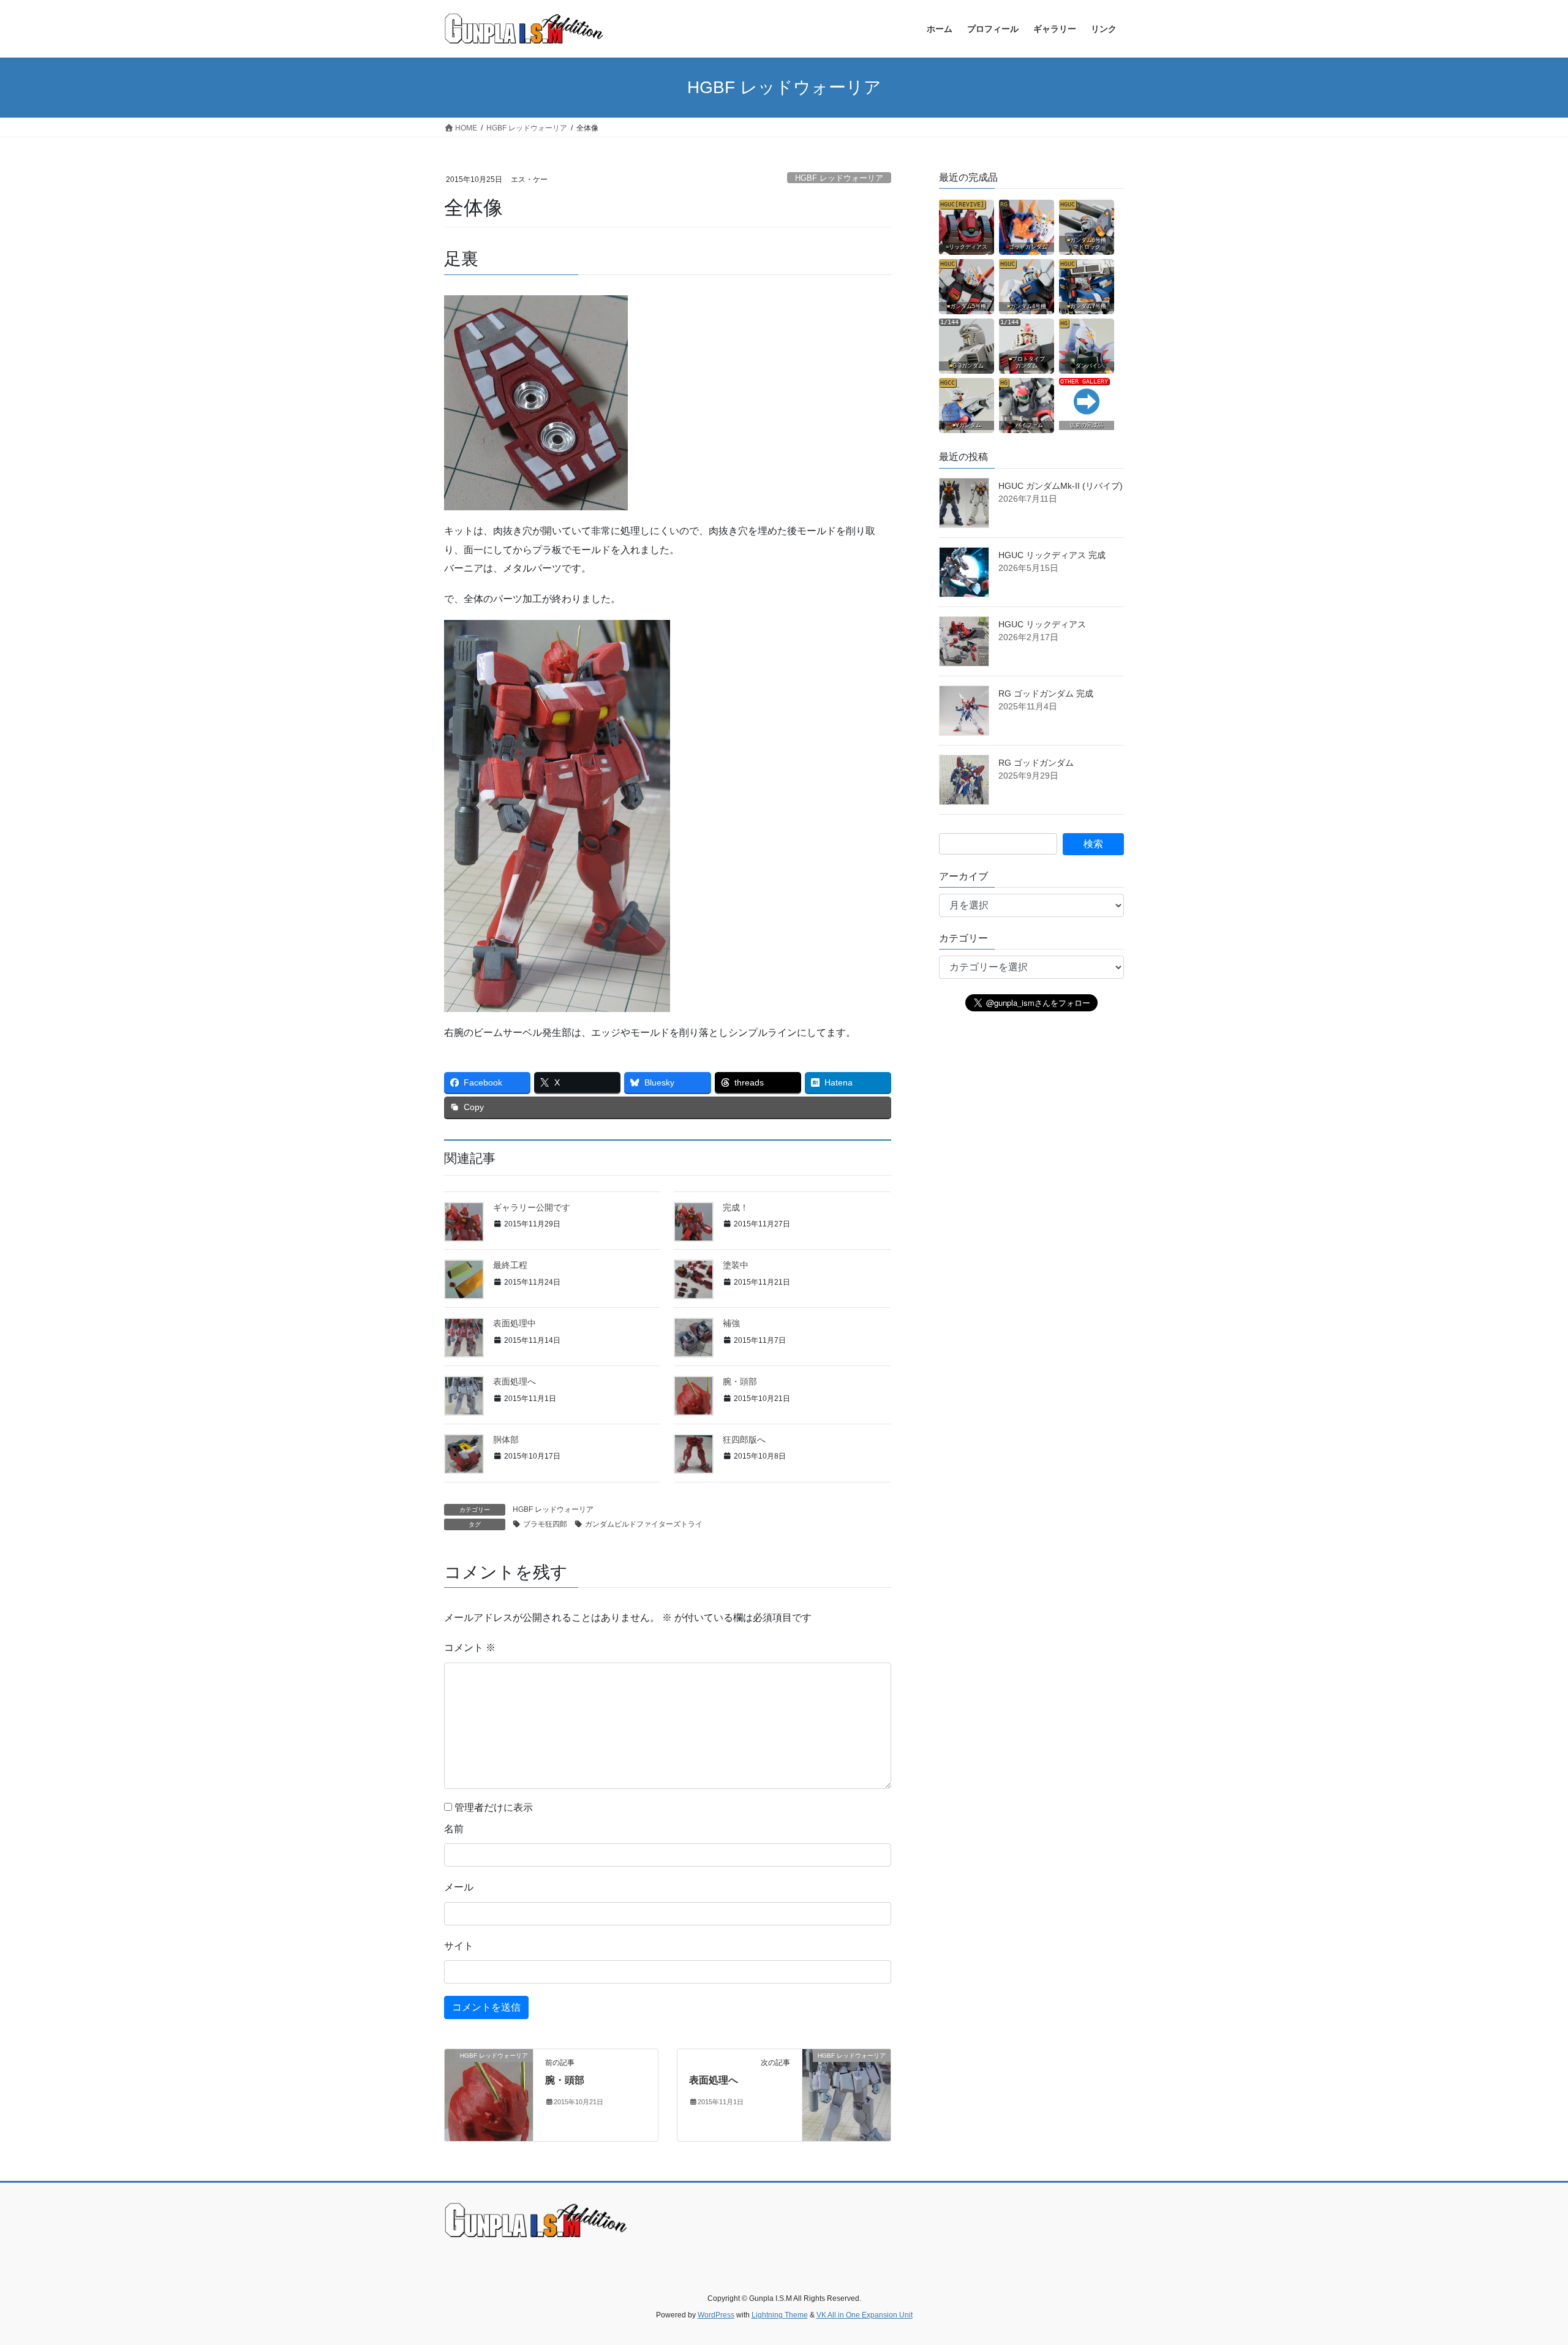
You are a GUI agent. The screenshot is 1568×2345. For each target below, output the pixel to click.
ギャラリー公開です (532, 1207)
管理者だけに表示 (492, 1807)
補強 (731, 1323)
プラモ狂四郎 (545, 1524)
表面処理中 (514, 1323)
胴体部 (506, 1440)
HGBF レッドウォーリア (839, 178)
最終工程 (510, 1265)
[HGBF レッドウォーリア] (489, 2094)
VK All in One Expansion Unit (865, 2315)
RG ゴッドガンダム (1036, 763)
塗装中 (736, 1265)
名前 (454, 1829)
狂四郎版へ (744, 1440)
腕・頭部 (740, 1381)
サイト (459, 1946)
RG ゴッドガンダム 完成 (1046, 693)
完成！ (736, 1207)
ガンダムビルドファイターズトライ (644, 1524)
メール (459, 1887)
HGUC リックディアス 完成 (1052, 555)
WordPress (716, 2315)
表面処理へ (514, 1381)
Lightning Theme (780, 2315)
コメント (470, 1648)
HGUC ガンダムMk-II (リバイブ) (1061, 486)
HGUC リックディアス (1042, 624)
